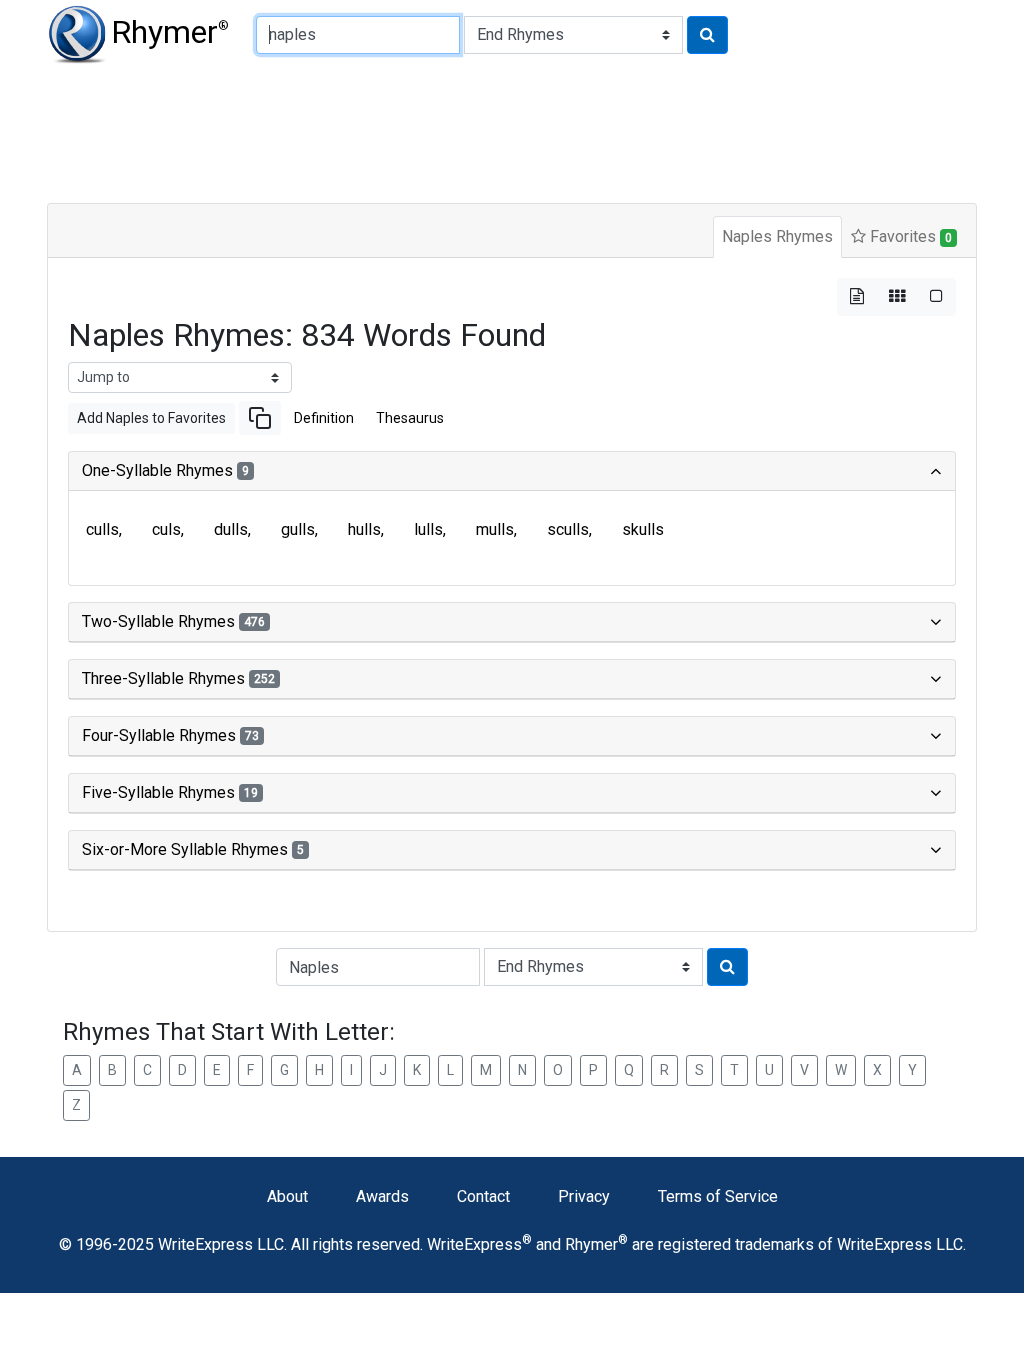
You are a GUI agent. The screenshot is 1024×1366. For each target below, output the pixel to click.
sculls (568, 529)
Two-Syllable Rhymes (173, 621)
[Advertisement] (512, 130)
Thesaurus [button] (410, 418)
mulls (495, 529)
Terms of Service (718, 1196)
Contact (483, 1196)
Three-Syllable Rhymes (178, 678)
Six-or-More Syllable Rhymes (193, 849)
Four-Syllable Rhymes (170, 735)
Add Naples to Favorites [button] (151, 418)
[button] (260, 418)
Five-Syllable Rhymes (170, 792)
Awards (382, 1196)
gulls (298, 529)
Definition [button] (324, 418)
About (287, 1196)
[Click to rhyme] (707, 35)
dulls (231, 529)
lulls (428, 529)
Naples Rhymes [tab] (777, 236)
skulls (643, 529)
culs (166, 529)
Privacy (584, 1196)
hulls (364, 529)
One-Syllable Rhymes (165, 470)
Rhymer (170, 32)
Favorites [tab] (909, 236)
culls (102, 529)
